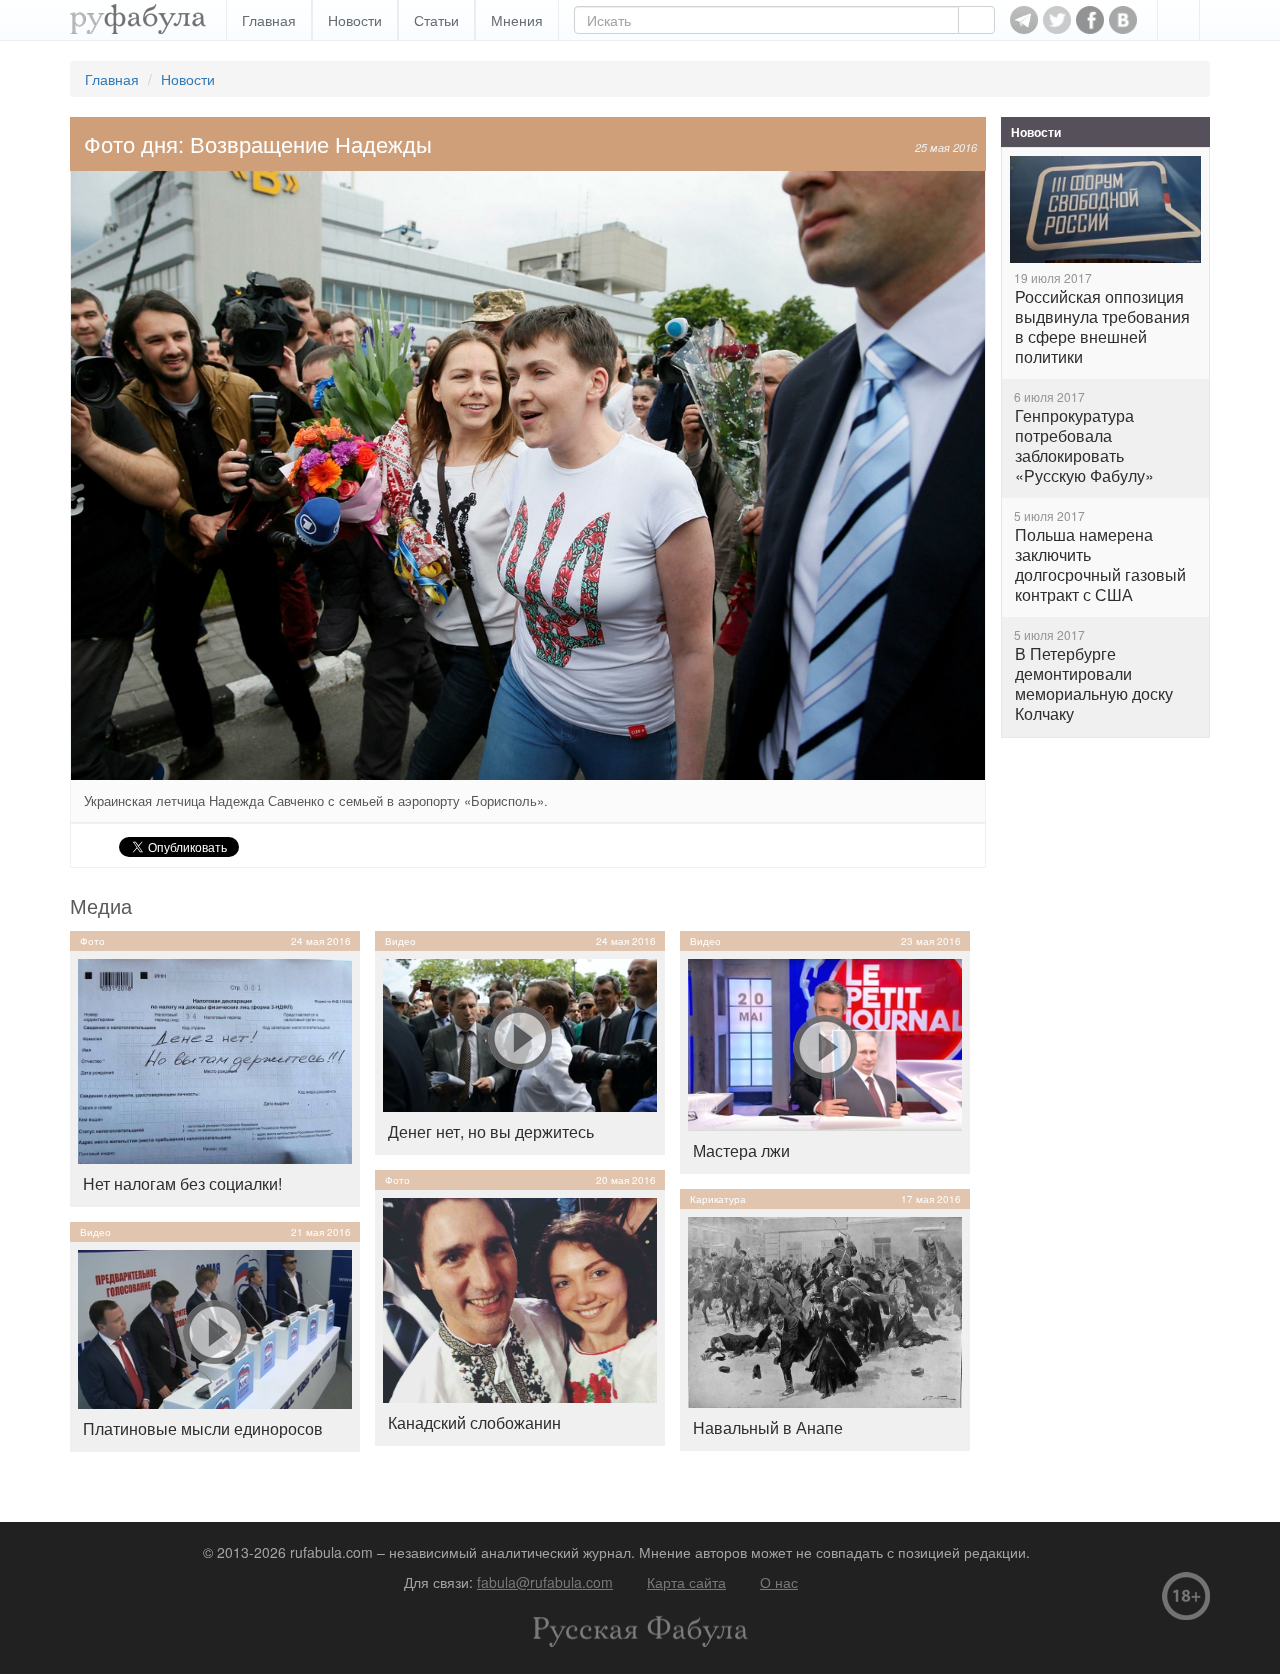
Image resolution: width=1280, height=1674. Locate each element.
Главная (269, 20)
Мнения (517, 20)
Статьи (436, 20)
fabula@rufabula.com (545, 1582)
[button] (1178, 20)
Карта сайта (686, 1582)
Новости (355, 20)
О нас (779, 1582)
